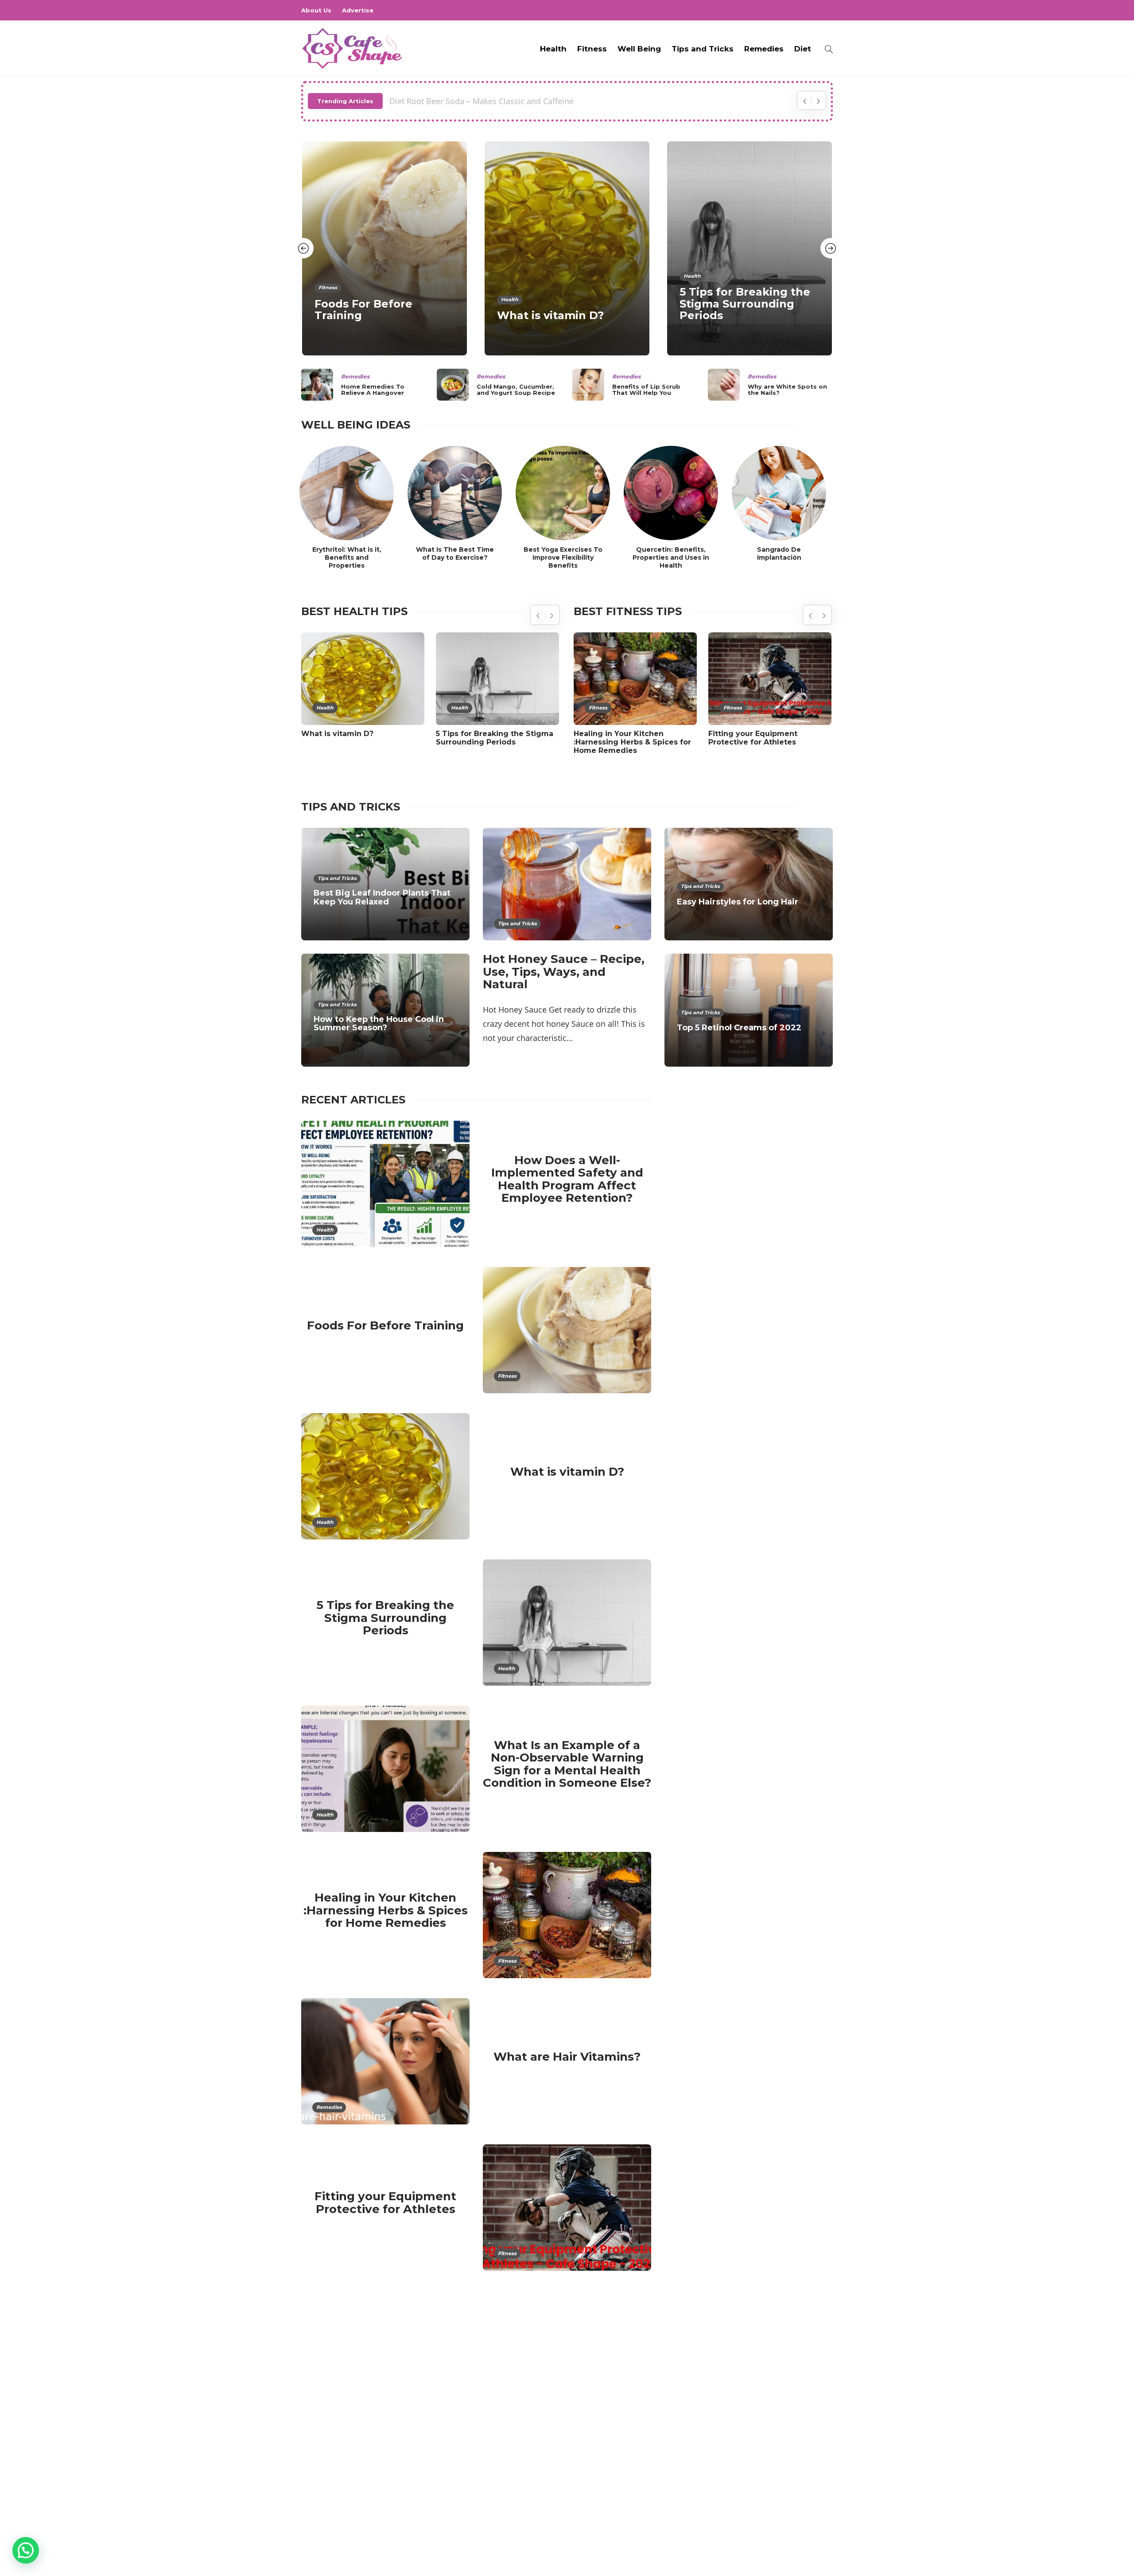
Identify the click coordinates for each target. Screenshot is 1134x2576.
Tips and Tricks (703, 49)
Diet (803, 49)
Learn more (334, 2489)
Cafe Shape (819, 2540)
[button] (26, 2550)
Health (553, 49)
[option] (384, 249)
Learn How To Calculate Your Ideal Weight (469, 101)
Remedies (764, 49)
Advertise (358, 10)
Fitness (592, 49)
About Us (316, 10)
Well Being (639, 49)
